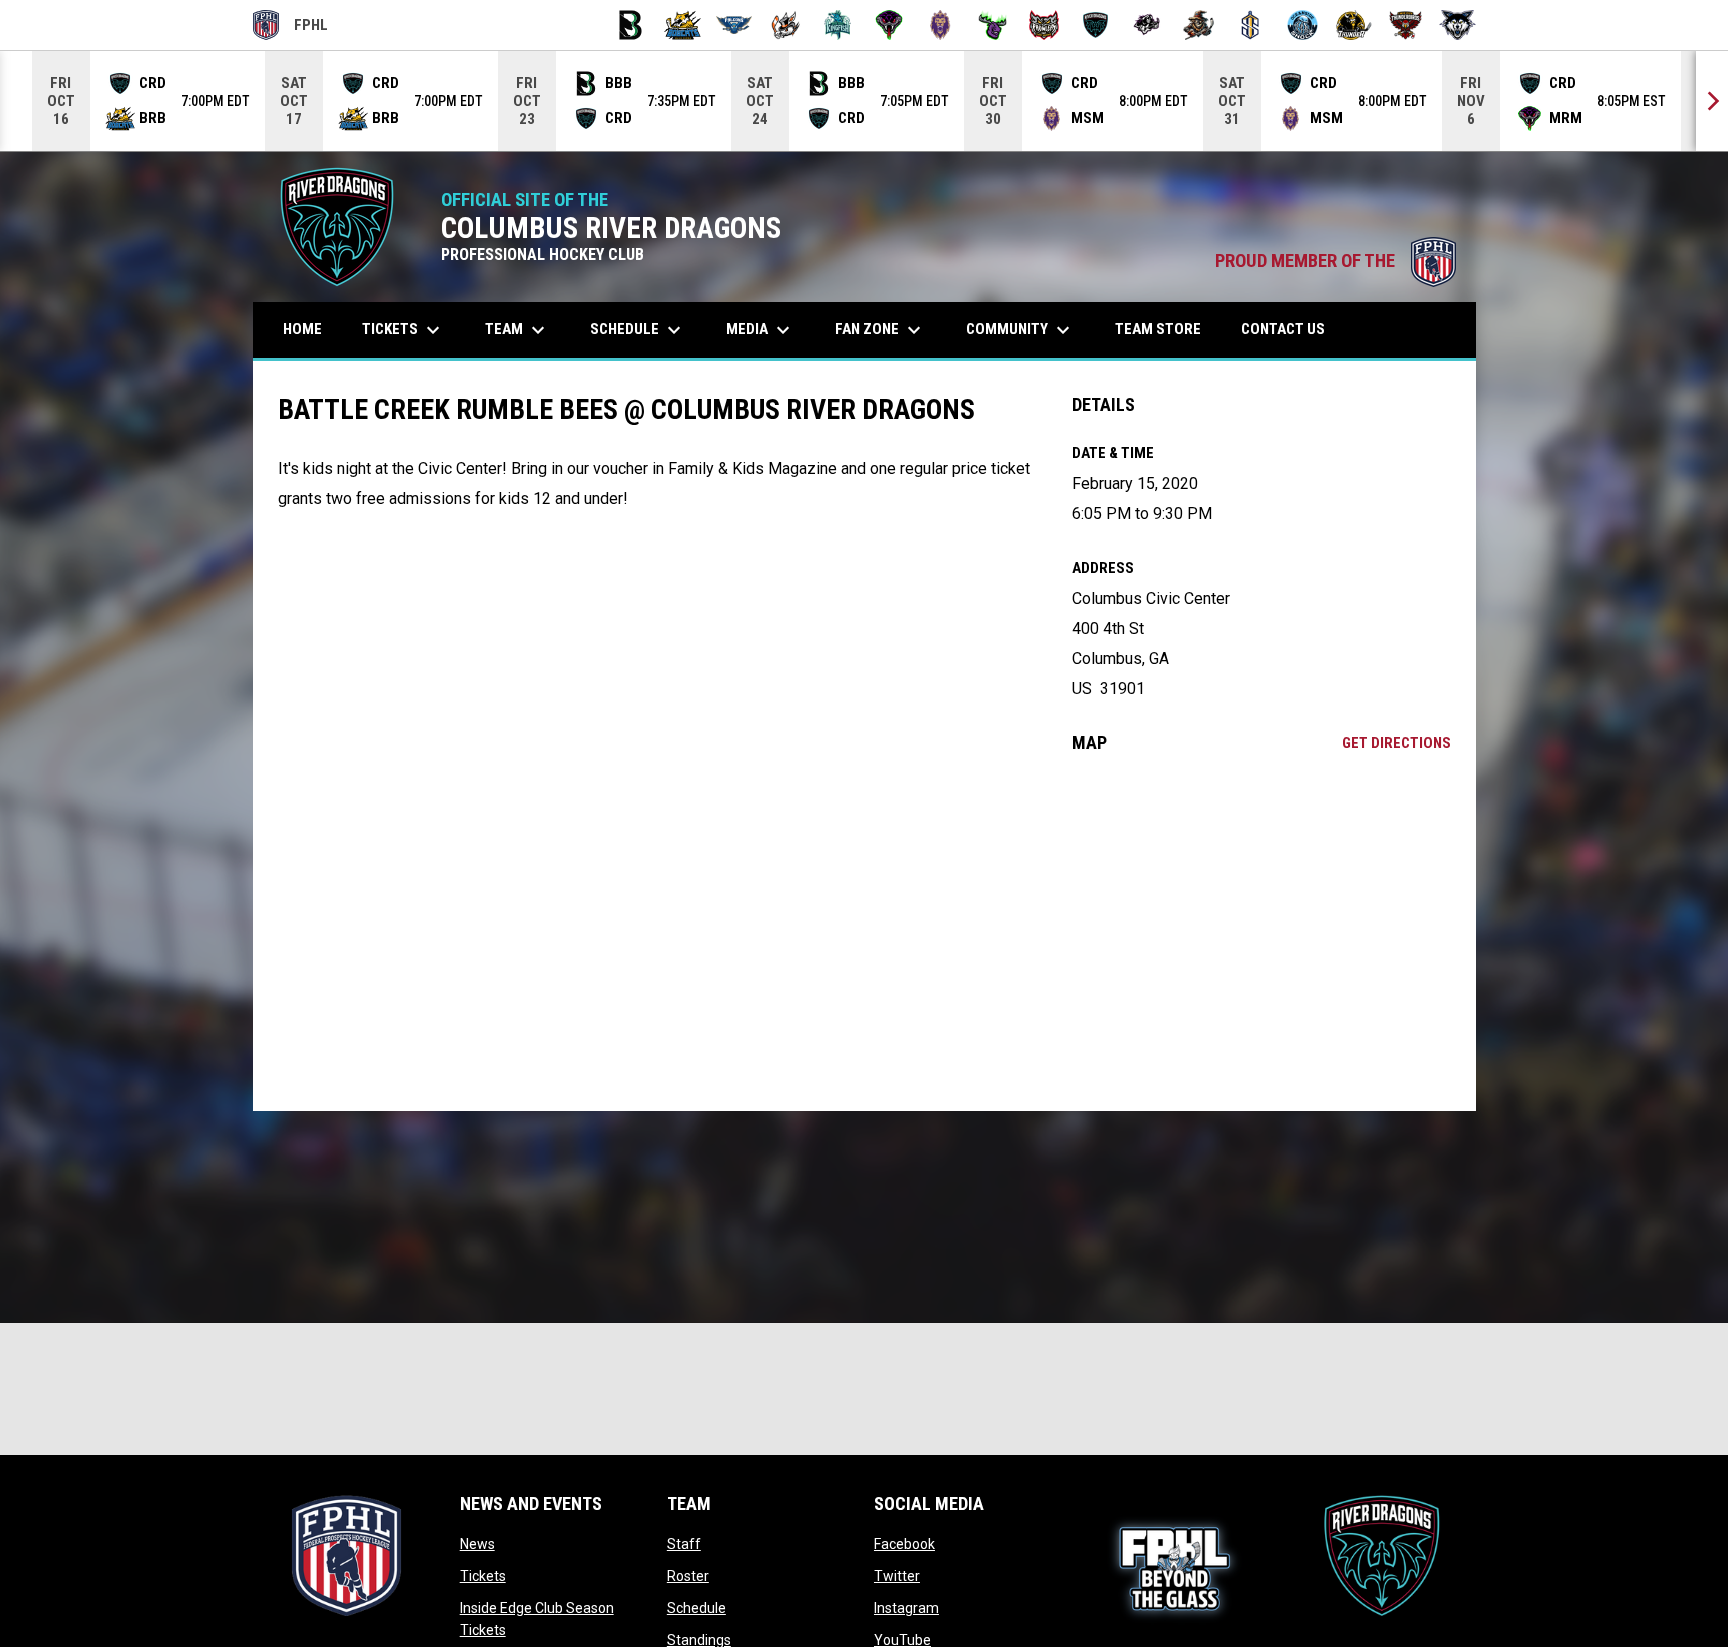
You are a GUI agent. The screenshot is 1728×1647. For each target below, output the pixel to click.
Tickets (483, 1576)
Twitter (897, 1576)
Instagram (906, 1608)
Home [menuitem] (302, 329)
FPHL (291, 28)
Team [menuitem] (517, 330)
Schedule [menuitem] (638, 330)
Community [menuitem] (1020, 330)
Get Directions (1396, 743)
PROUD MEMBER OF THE (1335, 261)
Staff (684, 1544)
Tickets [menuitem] (403, 330)
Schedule (696, 1608)
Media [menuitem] (760, 330)
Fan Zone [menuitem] (880, 330)
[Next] (1712, 101)
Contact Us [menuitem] (1283, 329)
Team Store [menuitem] (1165, 328)
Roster (688, 1576)
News (477, 1544)
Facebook (904, 1544)
